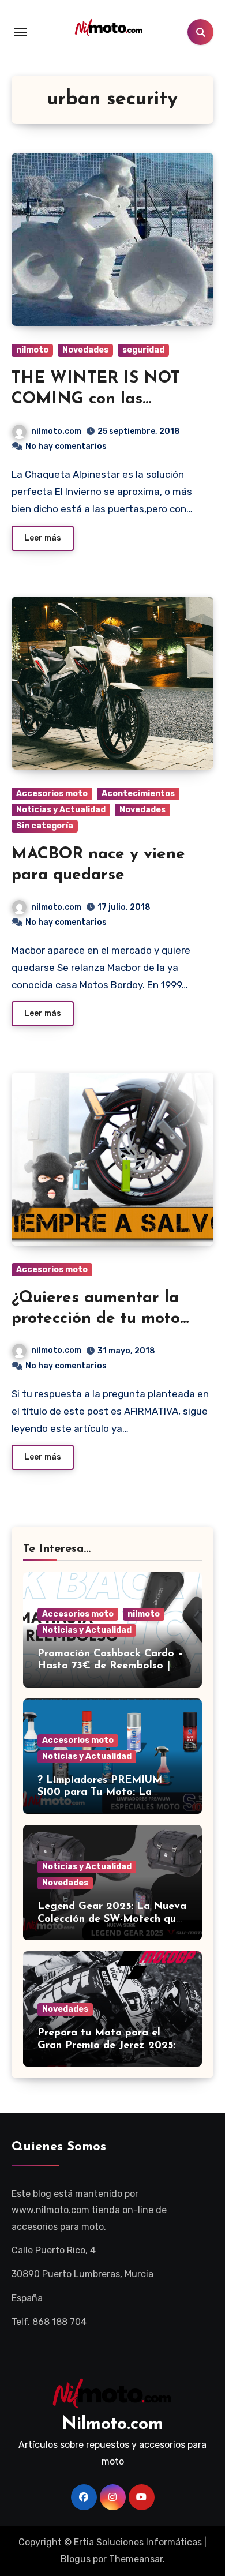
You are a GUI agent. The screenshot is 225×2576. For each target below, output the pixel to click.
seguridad (143, 350)
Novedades (85, 350)
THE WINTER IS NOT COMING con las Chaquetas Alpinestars (99, 400)
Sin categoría (45, 826)
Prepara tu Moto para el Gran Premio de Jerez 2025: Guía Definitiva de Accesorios (111, 2046)
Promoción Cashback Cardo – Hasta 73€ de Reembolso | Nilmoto (110, 1666)
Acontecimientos (138, 794)
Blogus (76, 2559)
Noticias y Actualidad (61, 810)
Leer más (43, 538)
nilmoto (32, 350)
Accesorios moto (52, 794)
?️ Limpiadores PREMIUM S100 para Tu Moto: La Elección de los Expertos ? (102, 1793)
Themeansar (136, 2559)
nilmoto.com (56, 431)
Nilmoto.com (112, 2425)
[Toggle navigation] (21, 32)
